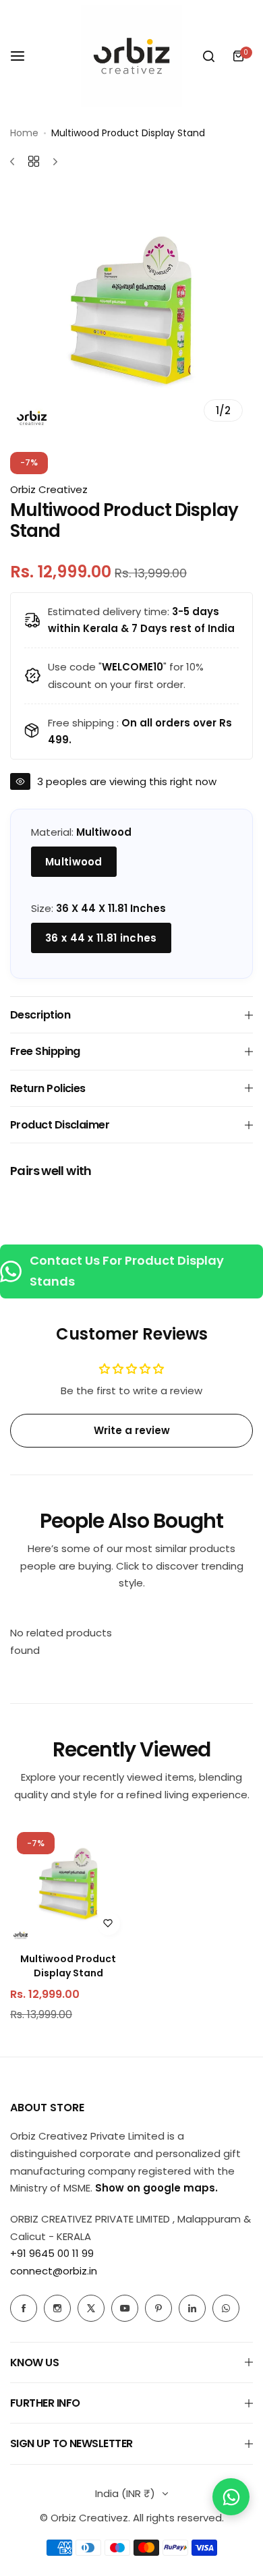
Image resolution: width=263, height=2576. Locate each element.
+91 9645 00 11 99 (52, 2253)
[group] (131, 310)
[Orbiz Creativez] (131, 56)
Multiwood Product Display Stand (68, 1966)
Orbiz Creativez (49, 489)
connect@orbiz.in (54, 2271)
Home (24, 133)
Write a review (132, 1430)
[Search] (208, 56)
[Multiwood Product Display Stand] (68, 1884)
